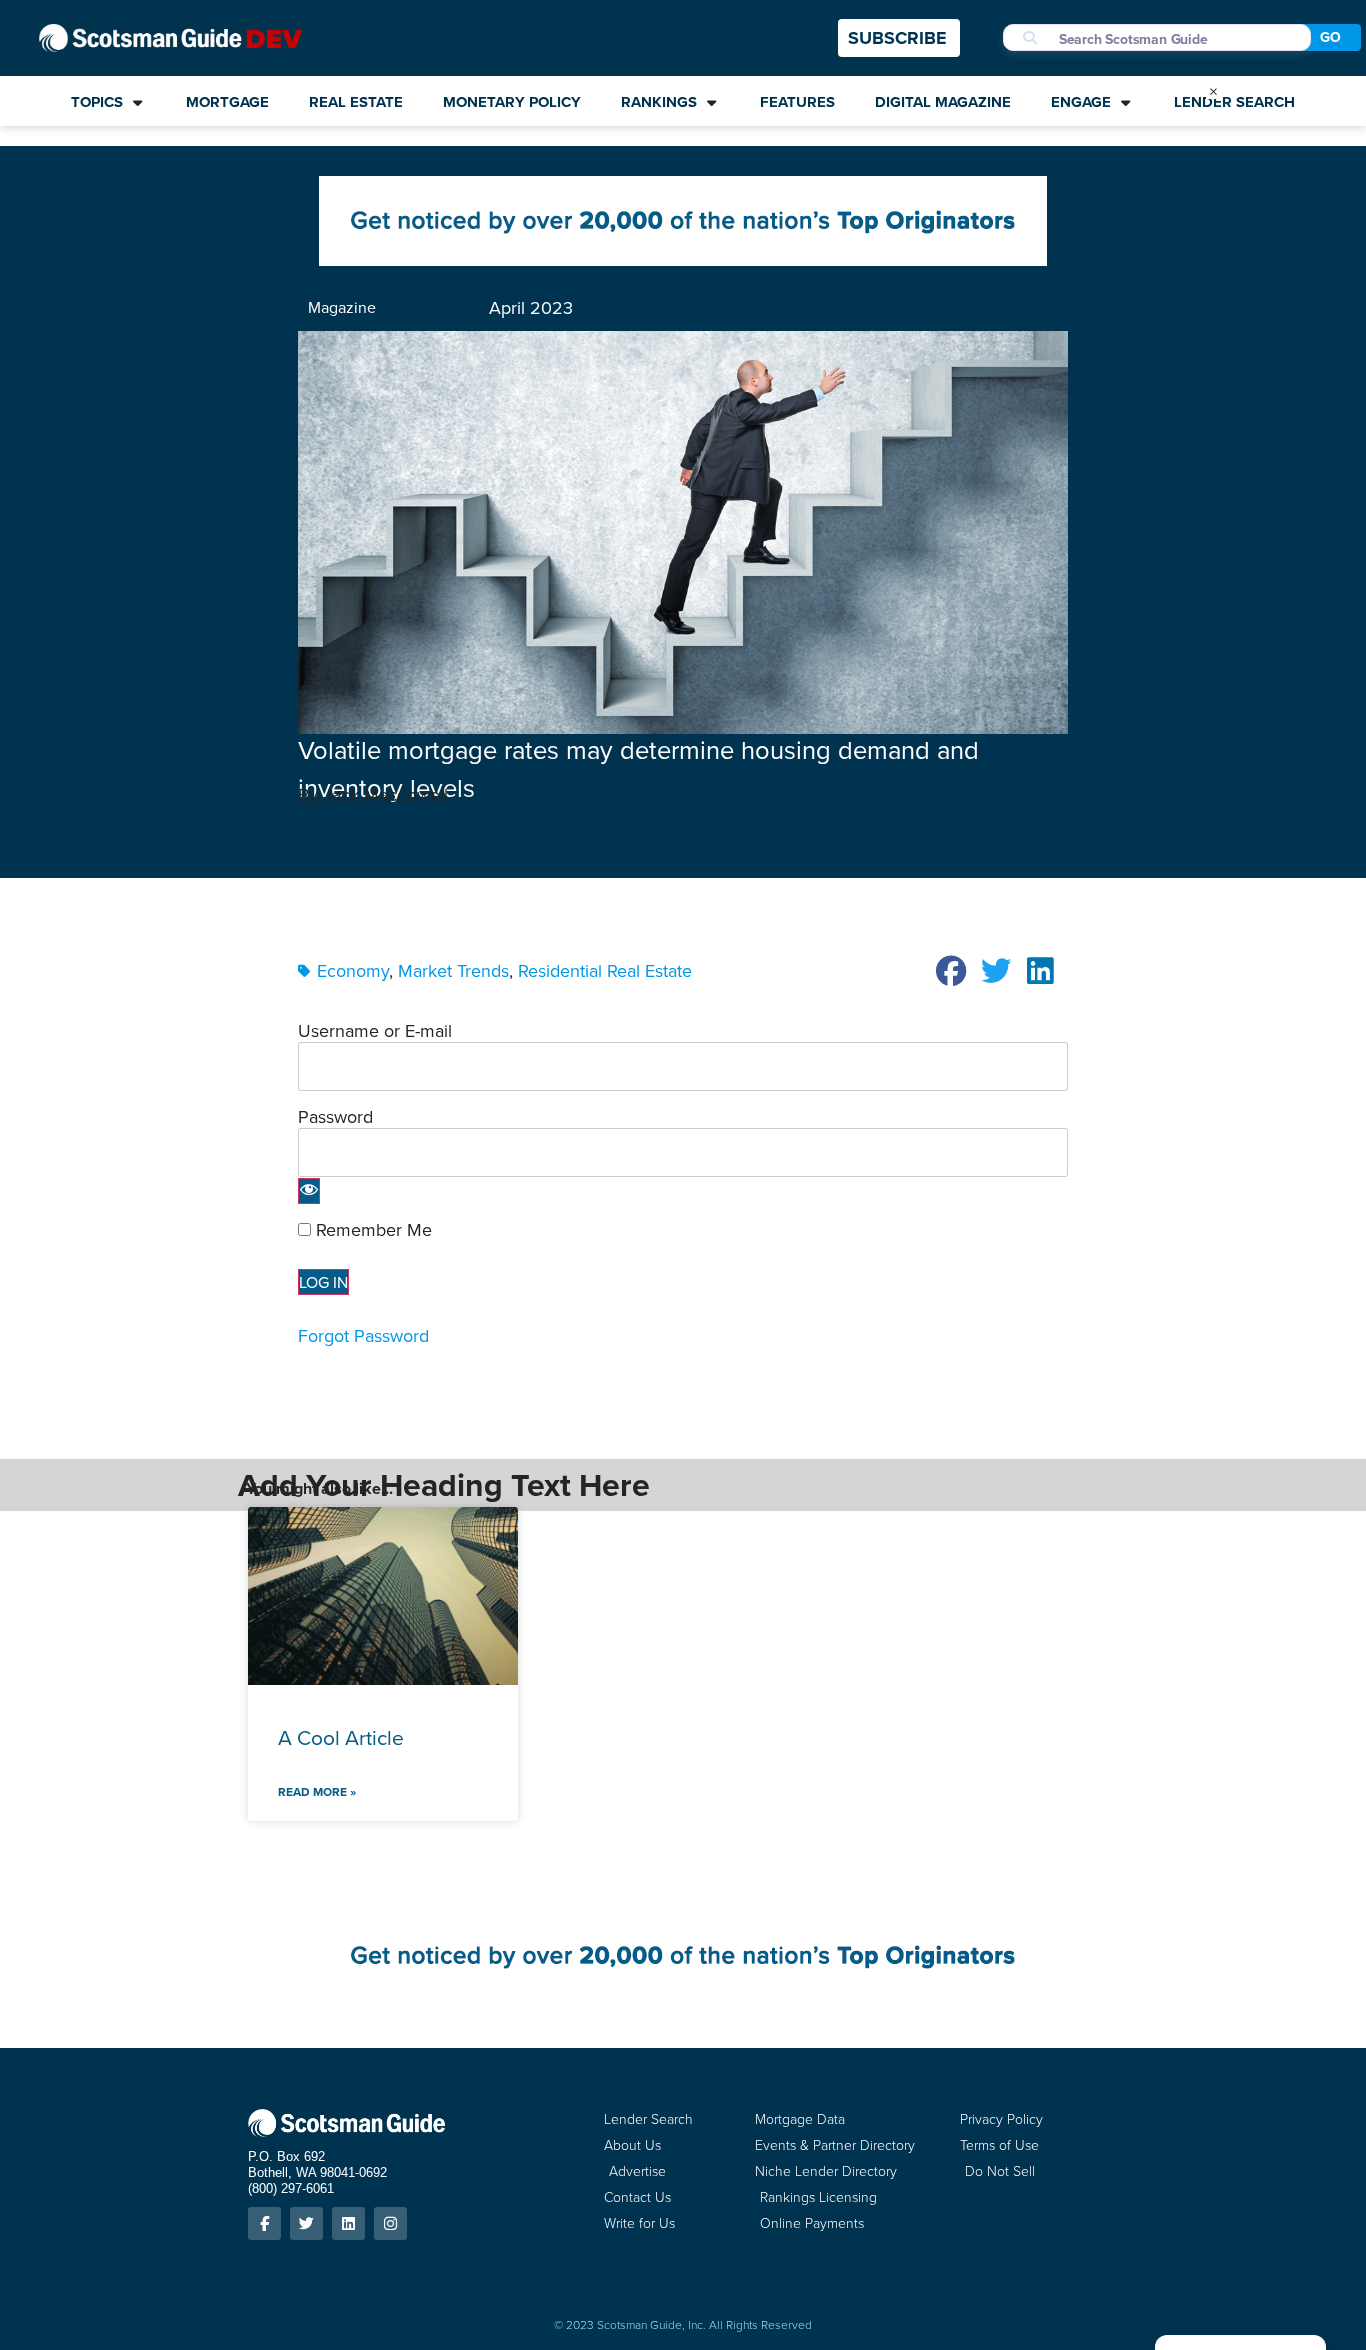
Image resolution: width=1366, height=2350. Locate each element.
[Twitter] (306, 2223)
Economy (353, 970)
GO (1330, 37)
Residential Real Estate (605, 970)
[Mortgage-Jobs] (683, 259)
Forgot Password (363, 1335)
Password (335, 1116)
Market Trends (453, 970)
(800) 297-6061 (291, 2188)
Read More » (317, 1791)
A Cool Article (341, 1737)
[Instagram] (390, 2223)
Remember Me (371, 1230)
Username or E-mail (375, 1030)
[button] (952, 971)
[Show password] (309, 1191)
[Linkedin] (348, 2223)
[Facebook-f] (264, 2223)
